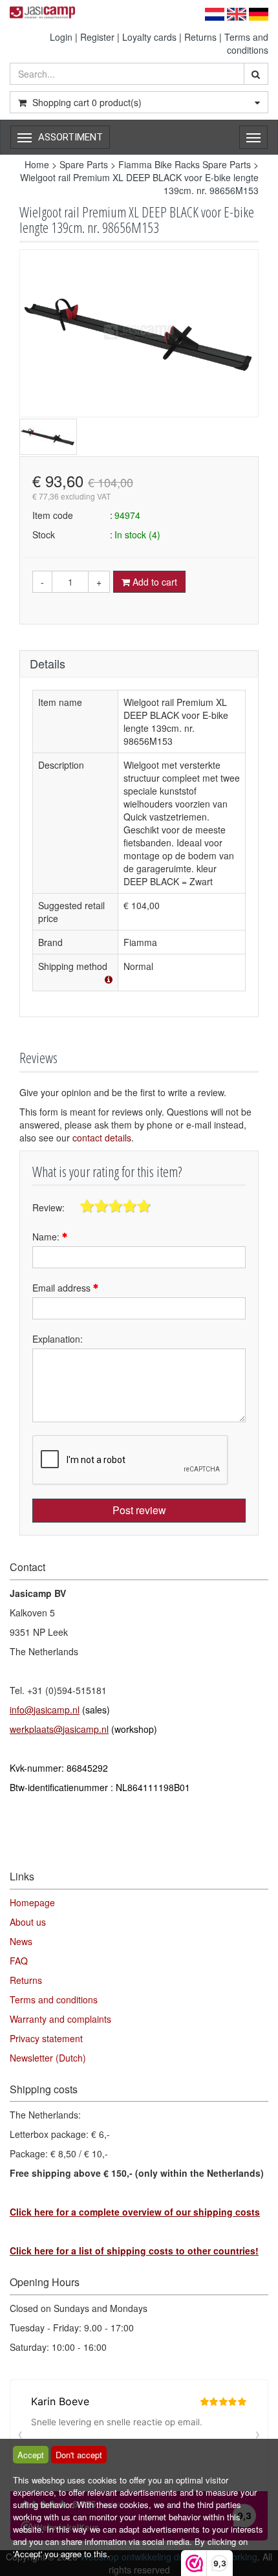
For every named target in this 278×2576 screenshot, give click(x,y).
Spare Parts (84, 164)
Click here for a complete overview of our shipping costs (135, 2212)
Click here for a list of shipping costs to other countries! (134, 2251)
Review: (48, 1207)
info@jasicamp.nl (45, 1710)
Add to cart (154, 582)
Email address (63, 1288)
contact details (102, 1138)
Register (97, 37)
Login (61, 37)
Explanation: (58, 1339)
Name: (47, 1237)
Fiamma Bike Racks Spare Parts (185, 164)
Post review (139, 1510)
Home (37, 164)
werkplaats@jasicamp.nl (59, 1729)
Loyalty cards (149, 37)
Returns (200, 37)
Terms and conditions (246, 43)
